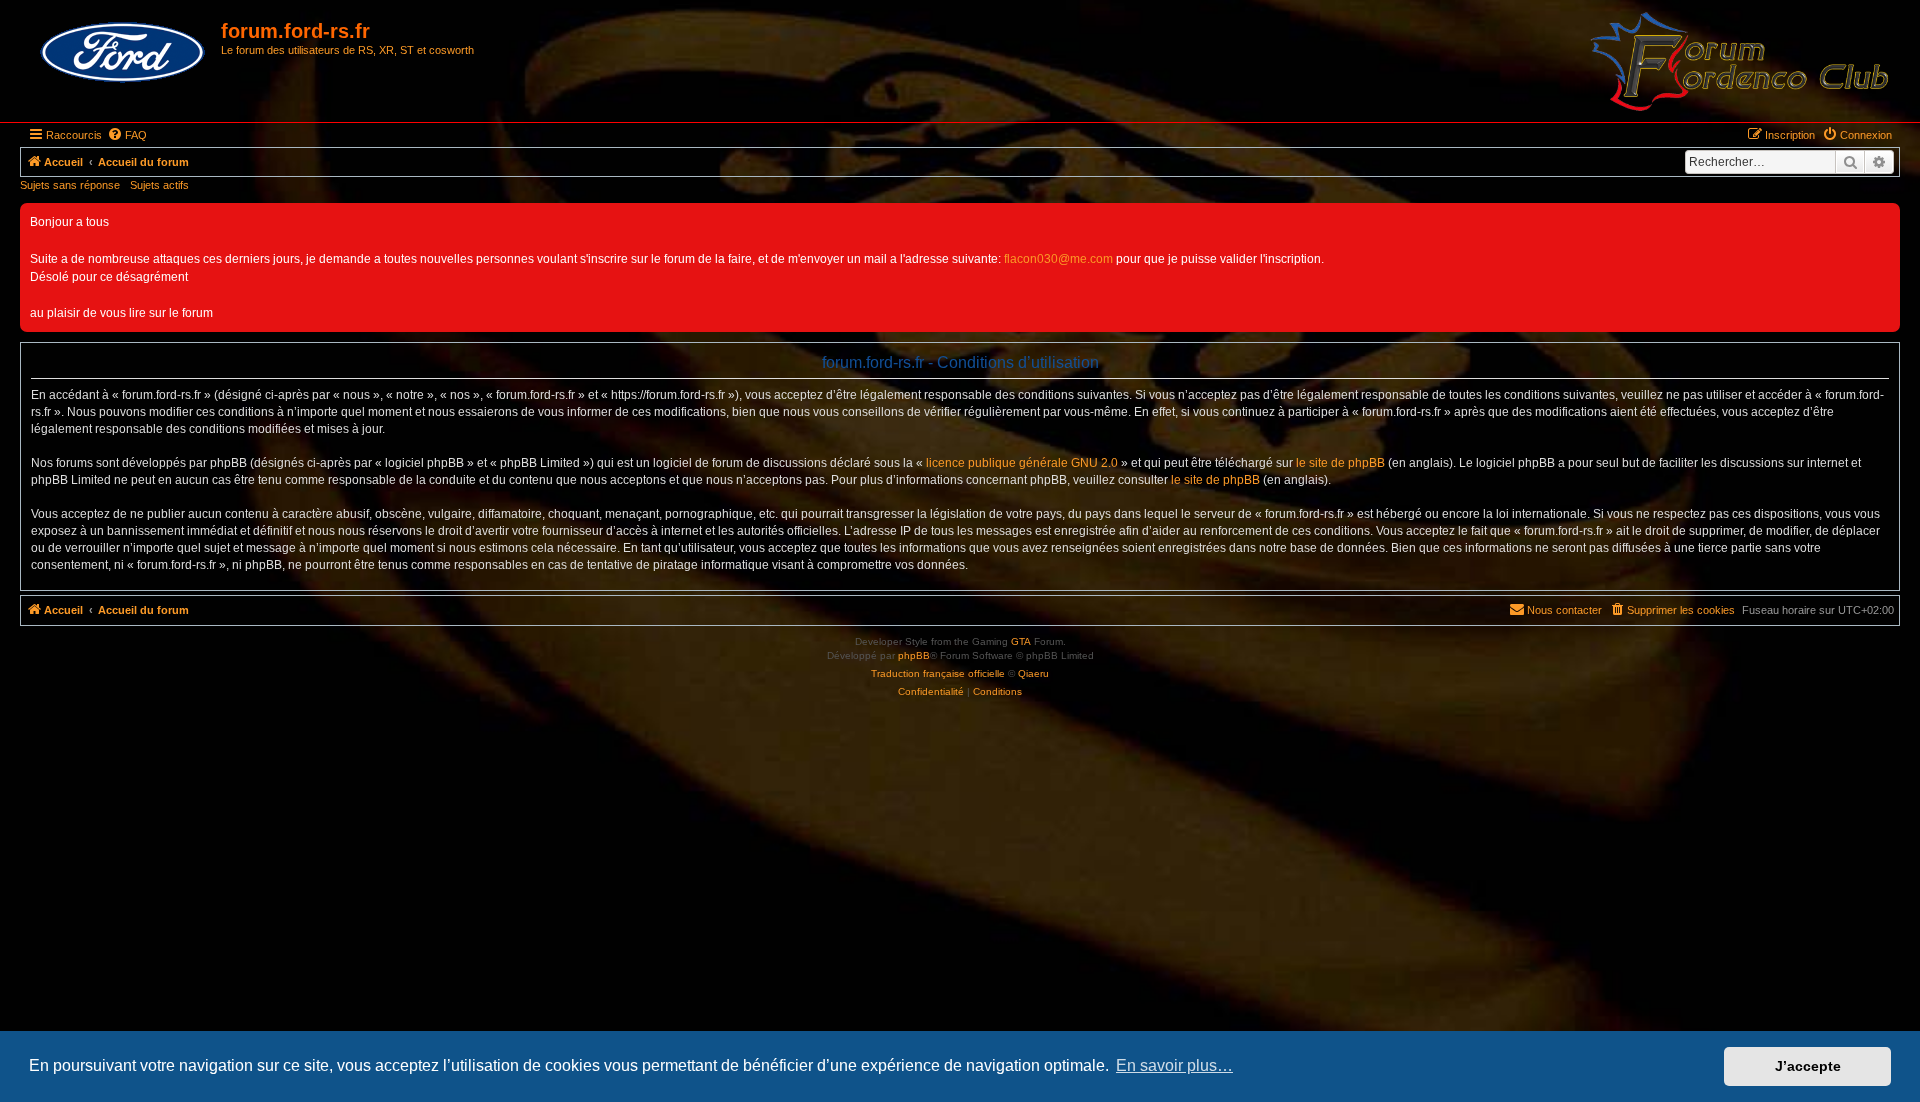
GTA (1021, 641)
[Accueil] (123, 53)
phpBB (914, 655)
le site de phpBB (1340, 463)
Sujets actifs (159, 185)
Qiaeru (1033, 673)
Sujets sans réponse (70, 185)
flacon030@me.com (1058, 259)
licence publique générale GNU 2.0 (1022, 463)
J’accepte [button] (1808, 1066)
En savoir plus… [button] (1174, 1065)
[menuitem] (127, 135)
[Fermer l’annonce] (1884, 219)
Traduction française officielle (938, 673)
